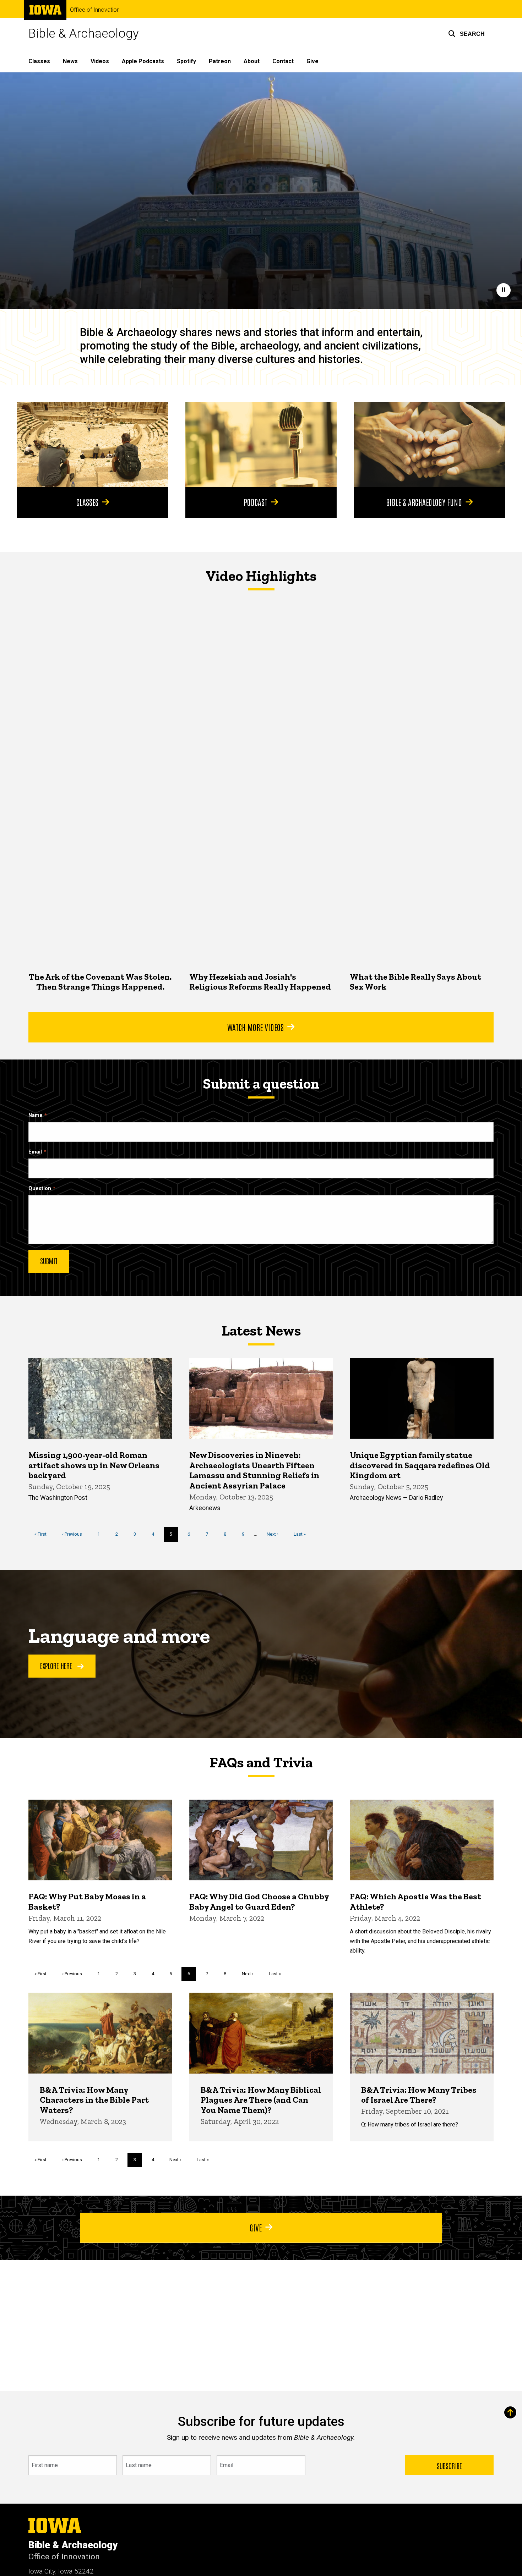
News (70, 61)
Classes (39, 61)
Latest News (261, 1331)
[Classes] (93, 445)
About (252, 61)
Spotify (186, 61)
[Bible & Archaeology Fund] (429, 445)
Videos (100, 61)
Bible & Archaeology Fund (424, 502)
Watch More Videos (255, 1027)
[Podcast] (261, 445)
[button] (466, 34)
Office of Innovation (95, 10)
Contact (283, 61)
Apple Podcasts (143, 61)
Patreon (220, 61)
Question (40, 1188)
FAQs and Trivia (261, 1762)
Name (36, 1115)
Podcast (255, 502)
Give (312, 61)
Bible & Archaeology (84, 34)
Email (35, 1152)
